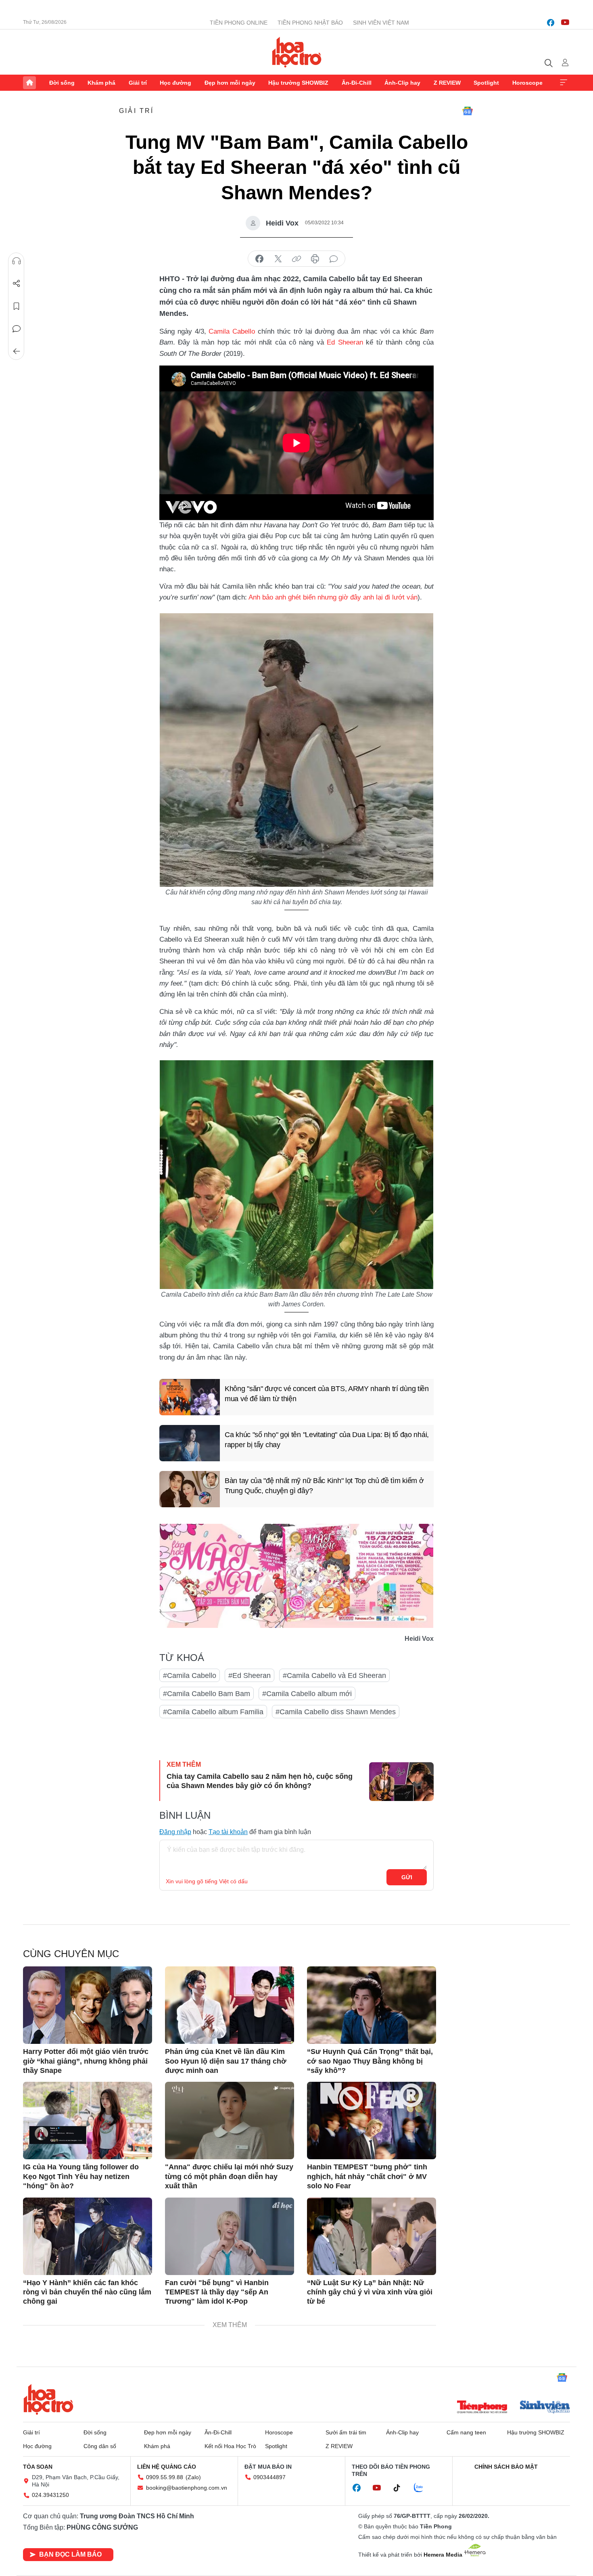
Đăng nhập (175, 1832)
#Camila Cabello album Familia (213, 1712)
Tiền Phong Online (239, 23)
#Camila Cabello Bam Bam (207, 1694)
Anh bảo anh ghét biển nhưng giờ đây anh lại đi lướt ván (333, 597)
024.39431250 (50, 2495)
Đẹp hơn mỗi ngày (230, 83)
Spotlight (486, 83)
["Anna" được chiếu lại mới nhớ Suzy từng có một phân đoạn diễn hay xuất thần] (230, 2121)
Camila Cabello (232, 331)
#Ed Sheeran (250, 1676)
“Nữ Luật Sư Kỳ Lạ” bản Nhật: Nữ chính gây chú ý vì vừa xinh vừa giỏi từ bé (370, 2292)
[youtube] (565, 23)
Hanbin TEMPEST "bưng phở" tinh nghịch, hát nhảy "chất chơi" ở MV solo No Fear (367, 2176)
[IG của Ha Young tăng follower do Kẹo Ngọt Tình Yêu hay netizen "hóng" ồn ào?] (88, 2121)
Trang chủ (29, 83)
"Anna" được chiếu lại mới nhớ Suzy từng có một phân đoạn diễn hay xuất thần (229, 2176)
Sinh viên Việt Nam (381, 23)
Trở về (17, 351)
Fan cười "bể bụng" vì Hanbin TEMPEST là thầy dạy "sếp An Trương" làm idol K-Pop (217, 2292)
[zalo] (423, 2488)
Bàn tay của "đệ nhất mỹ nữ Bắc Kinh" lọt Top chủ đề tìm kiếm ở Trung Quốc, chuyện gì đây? (324, 1486)
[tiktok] (401, 2488)
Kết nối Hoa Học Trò (230, 2446)
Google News (468, 111)
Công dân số (100, 2446)
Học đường (175, 83)
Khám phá (101, 83)
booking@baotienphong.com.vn (187, 2488)
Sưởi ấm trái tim (346, 2432)
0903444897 (269, 2477)
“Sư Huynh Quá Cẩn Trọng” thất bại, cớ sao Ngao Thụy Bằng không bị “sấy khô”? (370, 2061)
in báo (315, 259)
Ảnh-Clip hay (402, 83)
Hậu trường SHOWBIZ (298, 83)
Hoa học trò (48, 2399)
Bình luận (17, 329)
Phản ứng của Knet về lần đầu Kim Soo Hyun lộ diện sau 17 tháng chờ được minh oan (226, 2061)
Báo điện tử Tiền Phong (297, 52)
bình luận (334, 259)
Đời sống (62, 83)
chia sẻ (259, 259)
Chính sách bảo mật (506, 2467)
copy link (296, 259)
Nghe (17, 261)
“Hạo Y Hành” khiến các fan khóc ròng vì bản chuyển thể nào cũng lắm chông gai (87, 2292)
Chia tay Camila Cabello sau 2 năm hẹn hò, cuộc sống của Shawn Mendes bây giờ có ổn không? (260, 1781)
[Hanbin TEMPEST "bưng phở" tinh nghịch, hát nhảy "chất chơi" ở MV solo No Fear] (372, 2121)
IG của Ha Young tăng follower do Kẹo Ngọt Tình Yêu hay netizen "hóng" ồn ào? (81, 2176)
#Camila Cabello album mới (307, 1694)
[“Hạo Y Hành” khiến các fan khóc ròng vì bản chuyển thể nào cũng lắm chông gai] (88, 2236)
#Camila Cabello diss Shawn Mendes (336, 1712)
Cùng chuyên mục (71, 1954)
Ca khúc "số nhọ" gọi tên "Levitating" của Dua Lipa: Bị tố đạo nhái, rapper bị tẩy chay (327, 1440)
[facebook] (551, 23)
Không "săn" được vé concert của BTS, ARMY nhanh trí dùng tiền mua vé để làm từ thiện (327, 1394)
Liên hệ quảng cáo (167, 2467)
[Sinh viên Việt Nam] (545, 2408)
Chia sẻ (17, 284)
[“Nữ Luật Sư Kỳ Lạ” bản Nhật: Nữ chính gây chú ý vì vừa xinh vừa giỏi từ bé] (372, 2236)
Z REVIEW (447, 83)
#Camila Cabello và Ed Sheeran (334, 1676)
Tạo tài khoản (228, 1832)
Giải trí (138, 83)
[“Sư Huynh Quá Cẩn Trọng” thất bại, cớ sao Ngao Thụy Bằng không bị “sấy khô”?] (372, 2005)
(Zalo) (193, 2477)
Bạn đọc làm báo (70, 2554)
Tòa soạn (38, 2467)
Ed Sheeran (345, 342)
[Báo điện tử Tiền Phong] (482, 2408)
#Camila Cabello (190, 1676)
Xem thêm (564, 83)
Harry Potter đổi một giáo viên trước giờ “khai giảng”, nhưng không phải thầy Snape (86, 2061)
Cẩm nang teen (466, 2432)
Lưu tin (17, 306)
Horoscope (527, 83)
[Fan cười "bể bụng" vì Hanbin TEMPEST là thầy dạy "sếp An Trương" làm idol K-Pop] (230, 2236)
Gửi (407, 1877)
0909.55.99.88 (165, 2477)
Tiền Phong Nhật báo (310, 23)
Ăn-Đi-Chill (357, 83)
